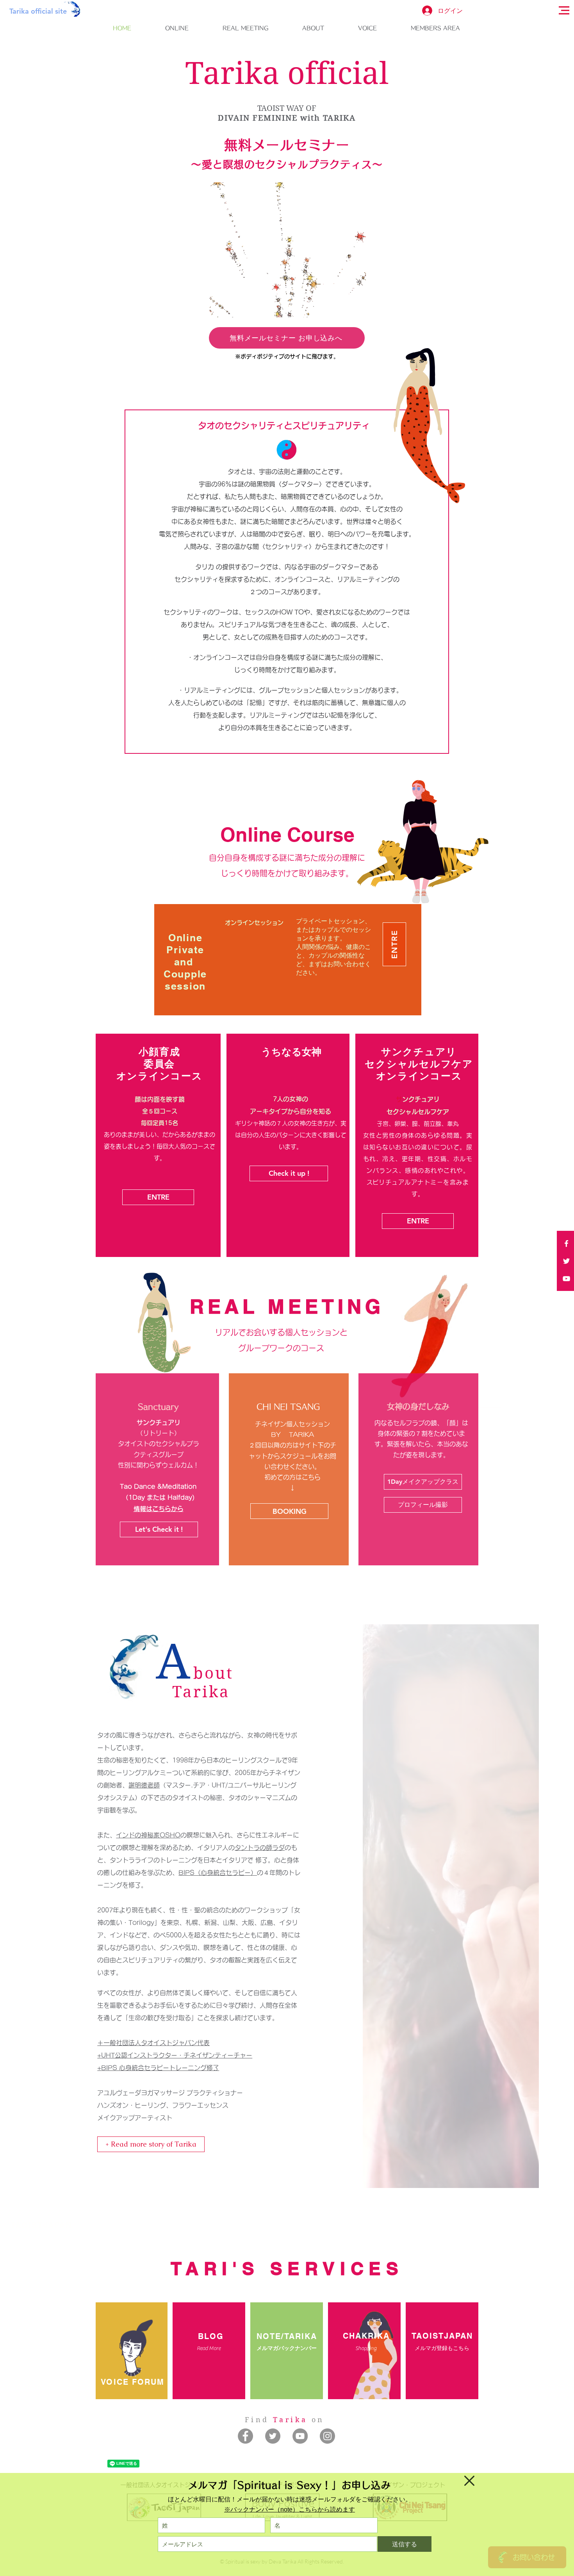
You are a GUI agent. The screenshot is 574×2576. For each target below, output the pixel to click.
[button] (469, 2481)
